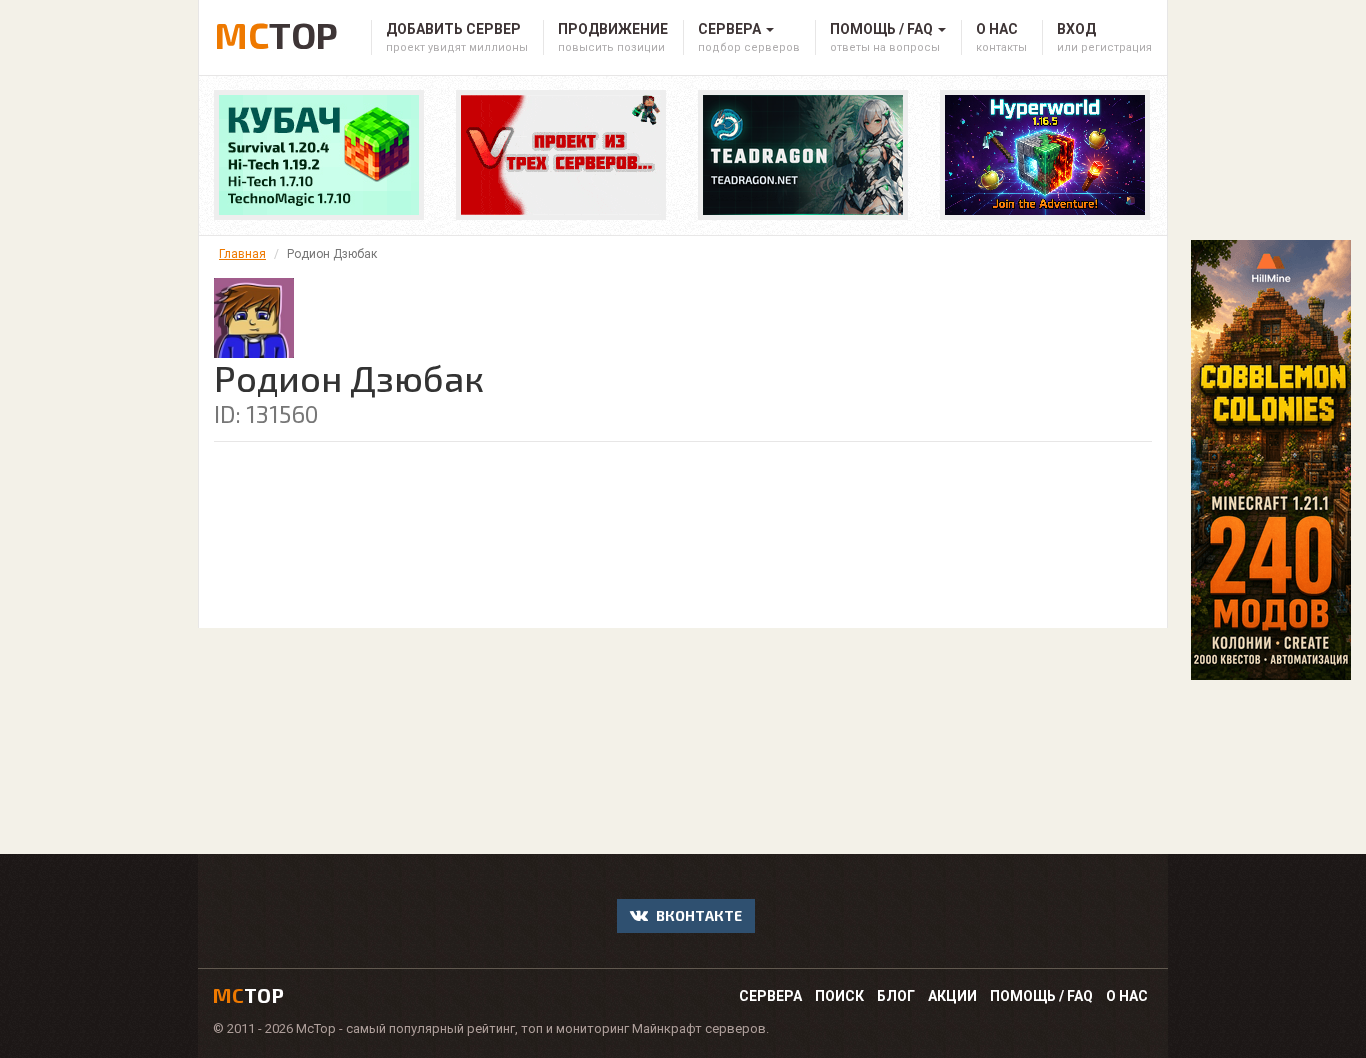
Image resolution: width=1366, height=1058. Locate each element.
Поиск (839, 996)
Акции (952, 996)
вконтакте (697, 915)
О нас (1127, 996)
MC (276, 31)
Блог (896, 996)
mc (248, 995)
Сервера (770, 996)
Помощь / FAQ (1041, 996)
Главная (242, 254)
